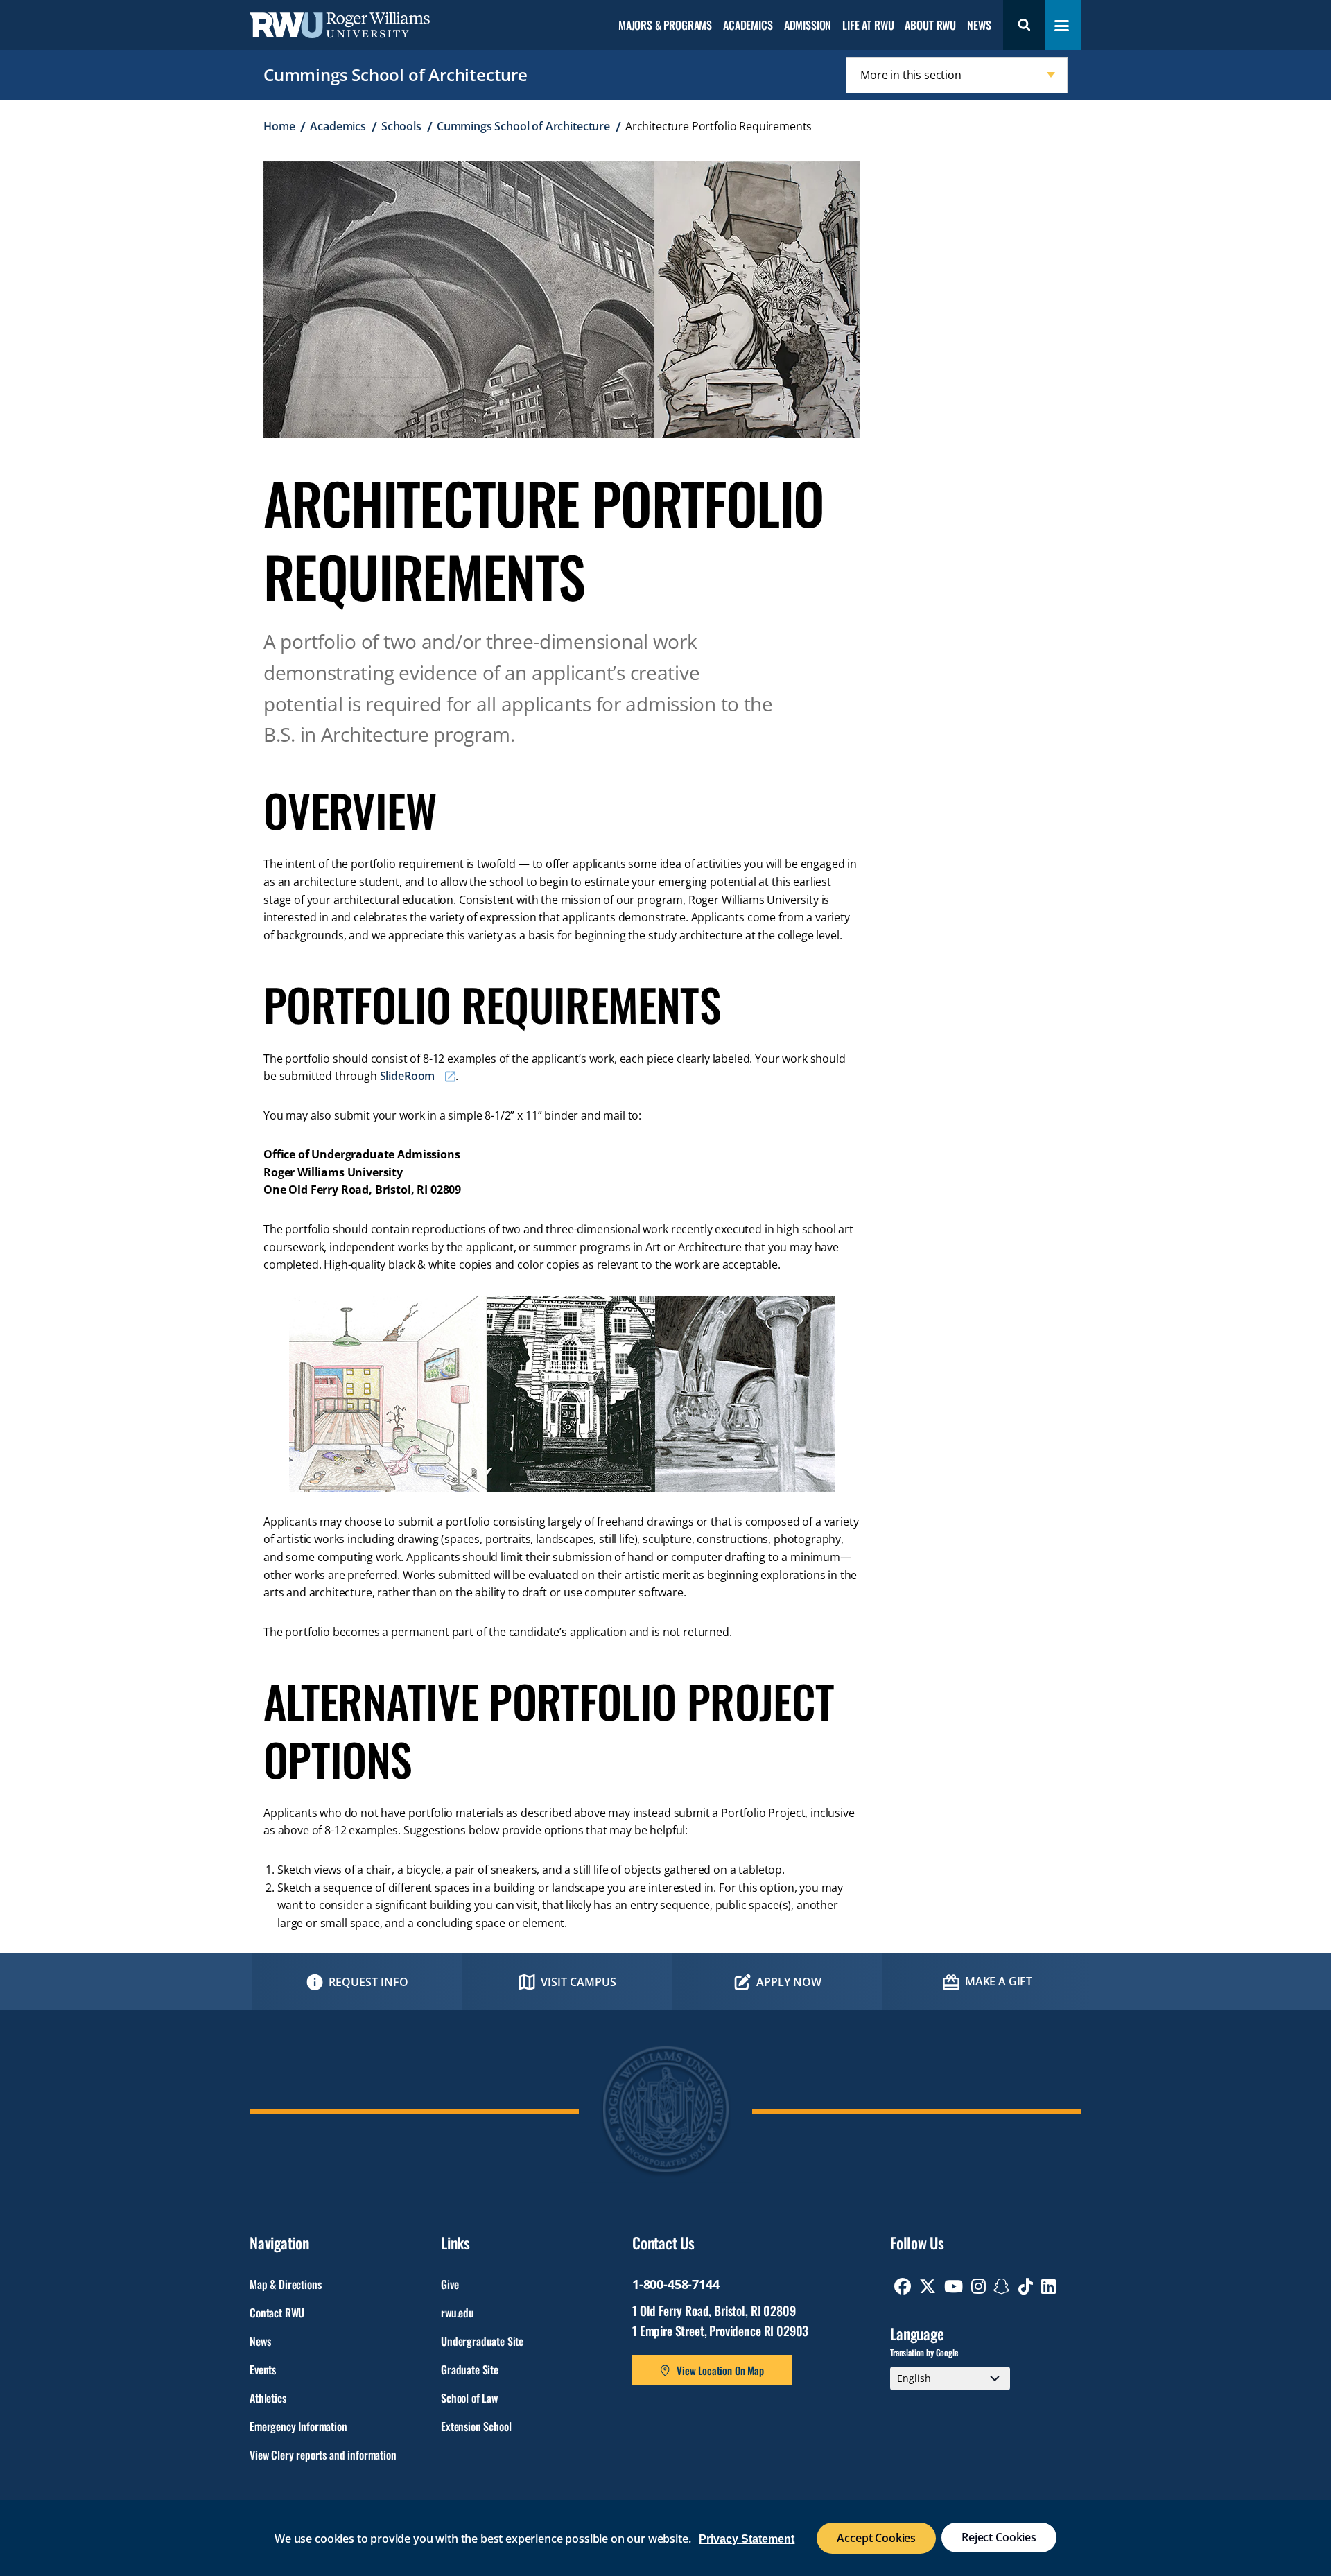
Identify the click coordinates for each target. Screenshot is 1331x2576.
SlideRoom (408, 1076)
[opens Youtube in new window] (954, 2286)
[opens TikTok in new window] (1026, 2286)
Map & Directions (285, 2284)
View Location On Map (720, 2370)
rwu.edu (458, 2313)
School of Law (469, 2398)
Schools (401, 126)
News (979, 26)
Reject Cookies (999, 2537)
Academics (748, 26)
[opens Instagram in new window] (978, 2286)
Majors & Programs (665, 26)
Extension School (476, 2426)
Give (450, 2284)
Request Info (368, 1982)
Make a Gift (999, 1981)
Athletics (268, 2398)
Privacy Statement (747, 2539)
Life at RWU (868, 26)
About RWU (930, 26)
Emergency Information (298, 2426)
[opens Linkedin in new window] (1049, 2286)
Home (279, 126)
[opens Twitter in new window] (928, 2286)
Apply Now (789, 1982)
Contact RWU (277, 2313)
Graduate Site (470, 2369)
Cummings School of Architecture (395, 75)
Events (263, 2369)
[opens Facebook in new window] (903, 2286)
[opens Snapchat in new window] (1002, 2286)
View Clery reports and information (323, 2455)
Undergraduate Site (482, 2341)
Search (1024, 25)
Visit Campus (578, 1982)
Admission (808, 26)
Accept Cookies (876, 2538)
